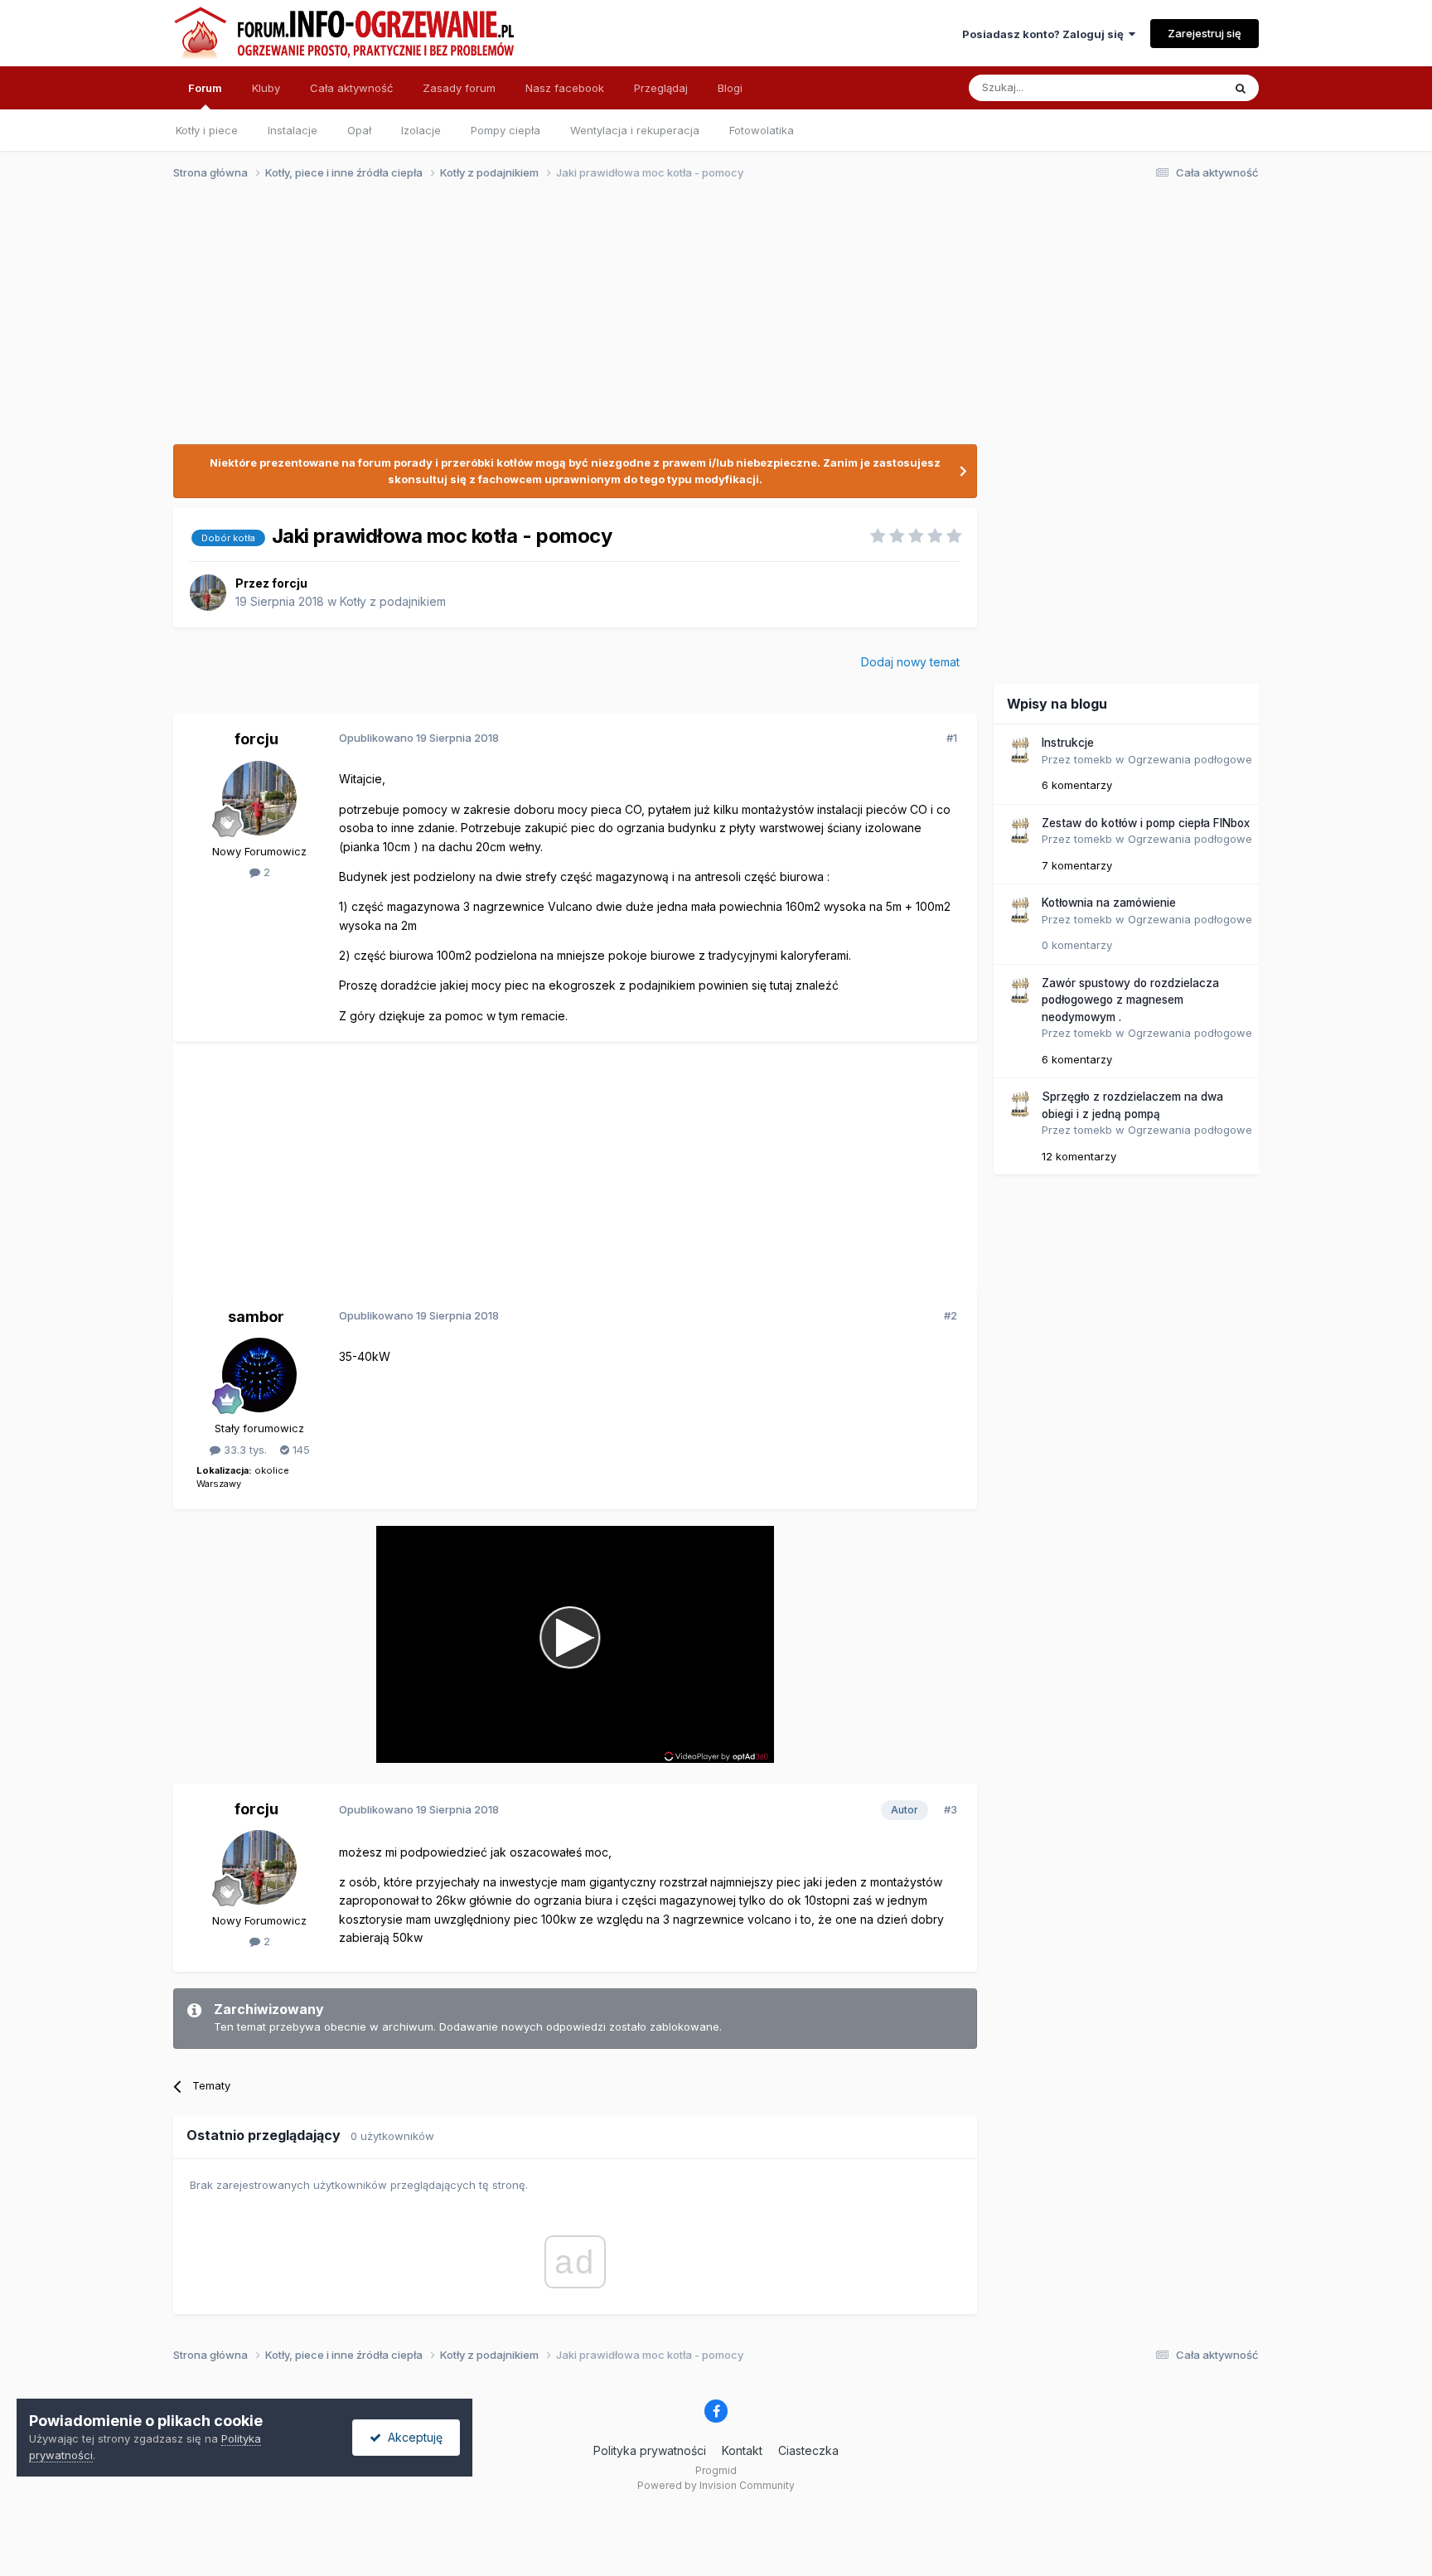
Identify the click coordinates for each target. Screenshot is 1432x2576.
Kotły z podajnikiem (393, 601)
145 (300, 1450)
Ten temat (1175, 87)
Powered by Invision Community (716, 2485)
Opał (359, 130)
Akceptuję (412, 2437)
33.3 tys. (244, 1450)
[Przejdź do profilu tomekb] (1019, 750)
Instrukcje (1068, 743)
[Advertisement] (709, 322)
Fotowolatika (762, 130)
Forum (205, 88)
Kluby (266, 88)
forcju (290, 583)
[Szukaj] (1241, 88)
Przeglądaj (661, 88)
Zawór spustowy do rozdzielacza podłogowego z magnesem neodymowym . (1130, 1000)
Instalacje (293, 130)
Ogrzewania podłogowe (1190, 759)
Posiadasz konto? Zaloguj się (1045, 34)
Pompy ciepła (506, 130)
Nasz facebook (565, 88)
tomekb (1093, 759)
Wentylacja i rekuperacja (635, 130)
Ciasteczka (808, 2450)
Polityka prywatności (650, 2450)
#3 (951, 1809)
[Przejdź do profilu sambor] (259, 1375)
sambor (256, 1317)
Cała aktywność (351, 88)
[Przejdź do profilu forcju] (208, 593)
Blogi (730, 88)
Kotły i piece (207, 130)
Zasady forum (459, 88)
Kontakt (742, 2450)
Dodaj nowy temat (910, 662)
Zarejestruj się (1205, 33)
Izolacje (421, 130)
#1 (952, 738)
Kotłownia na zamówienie (1109, 903)
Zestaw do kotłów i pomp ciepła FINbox (1146, 823)
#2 (951, 1315)
